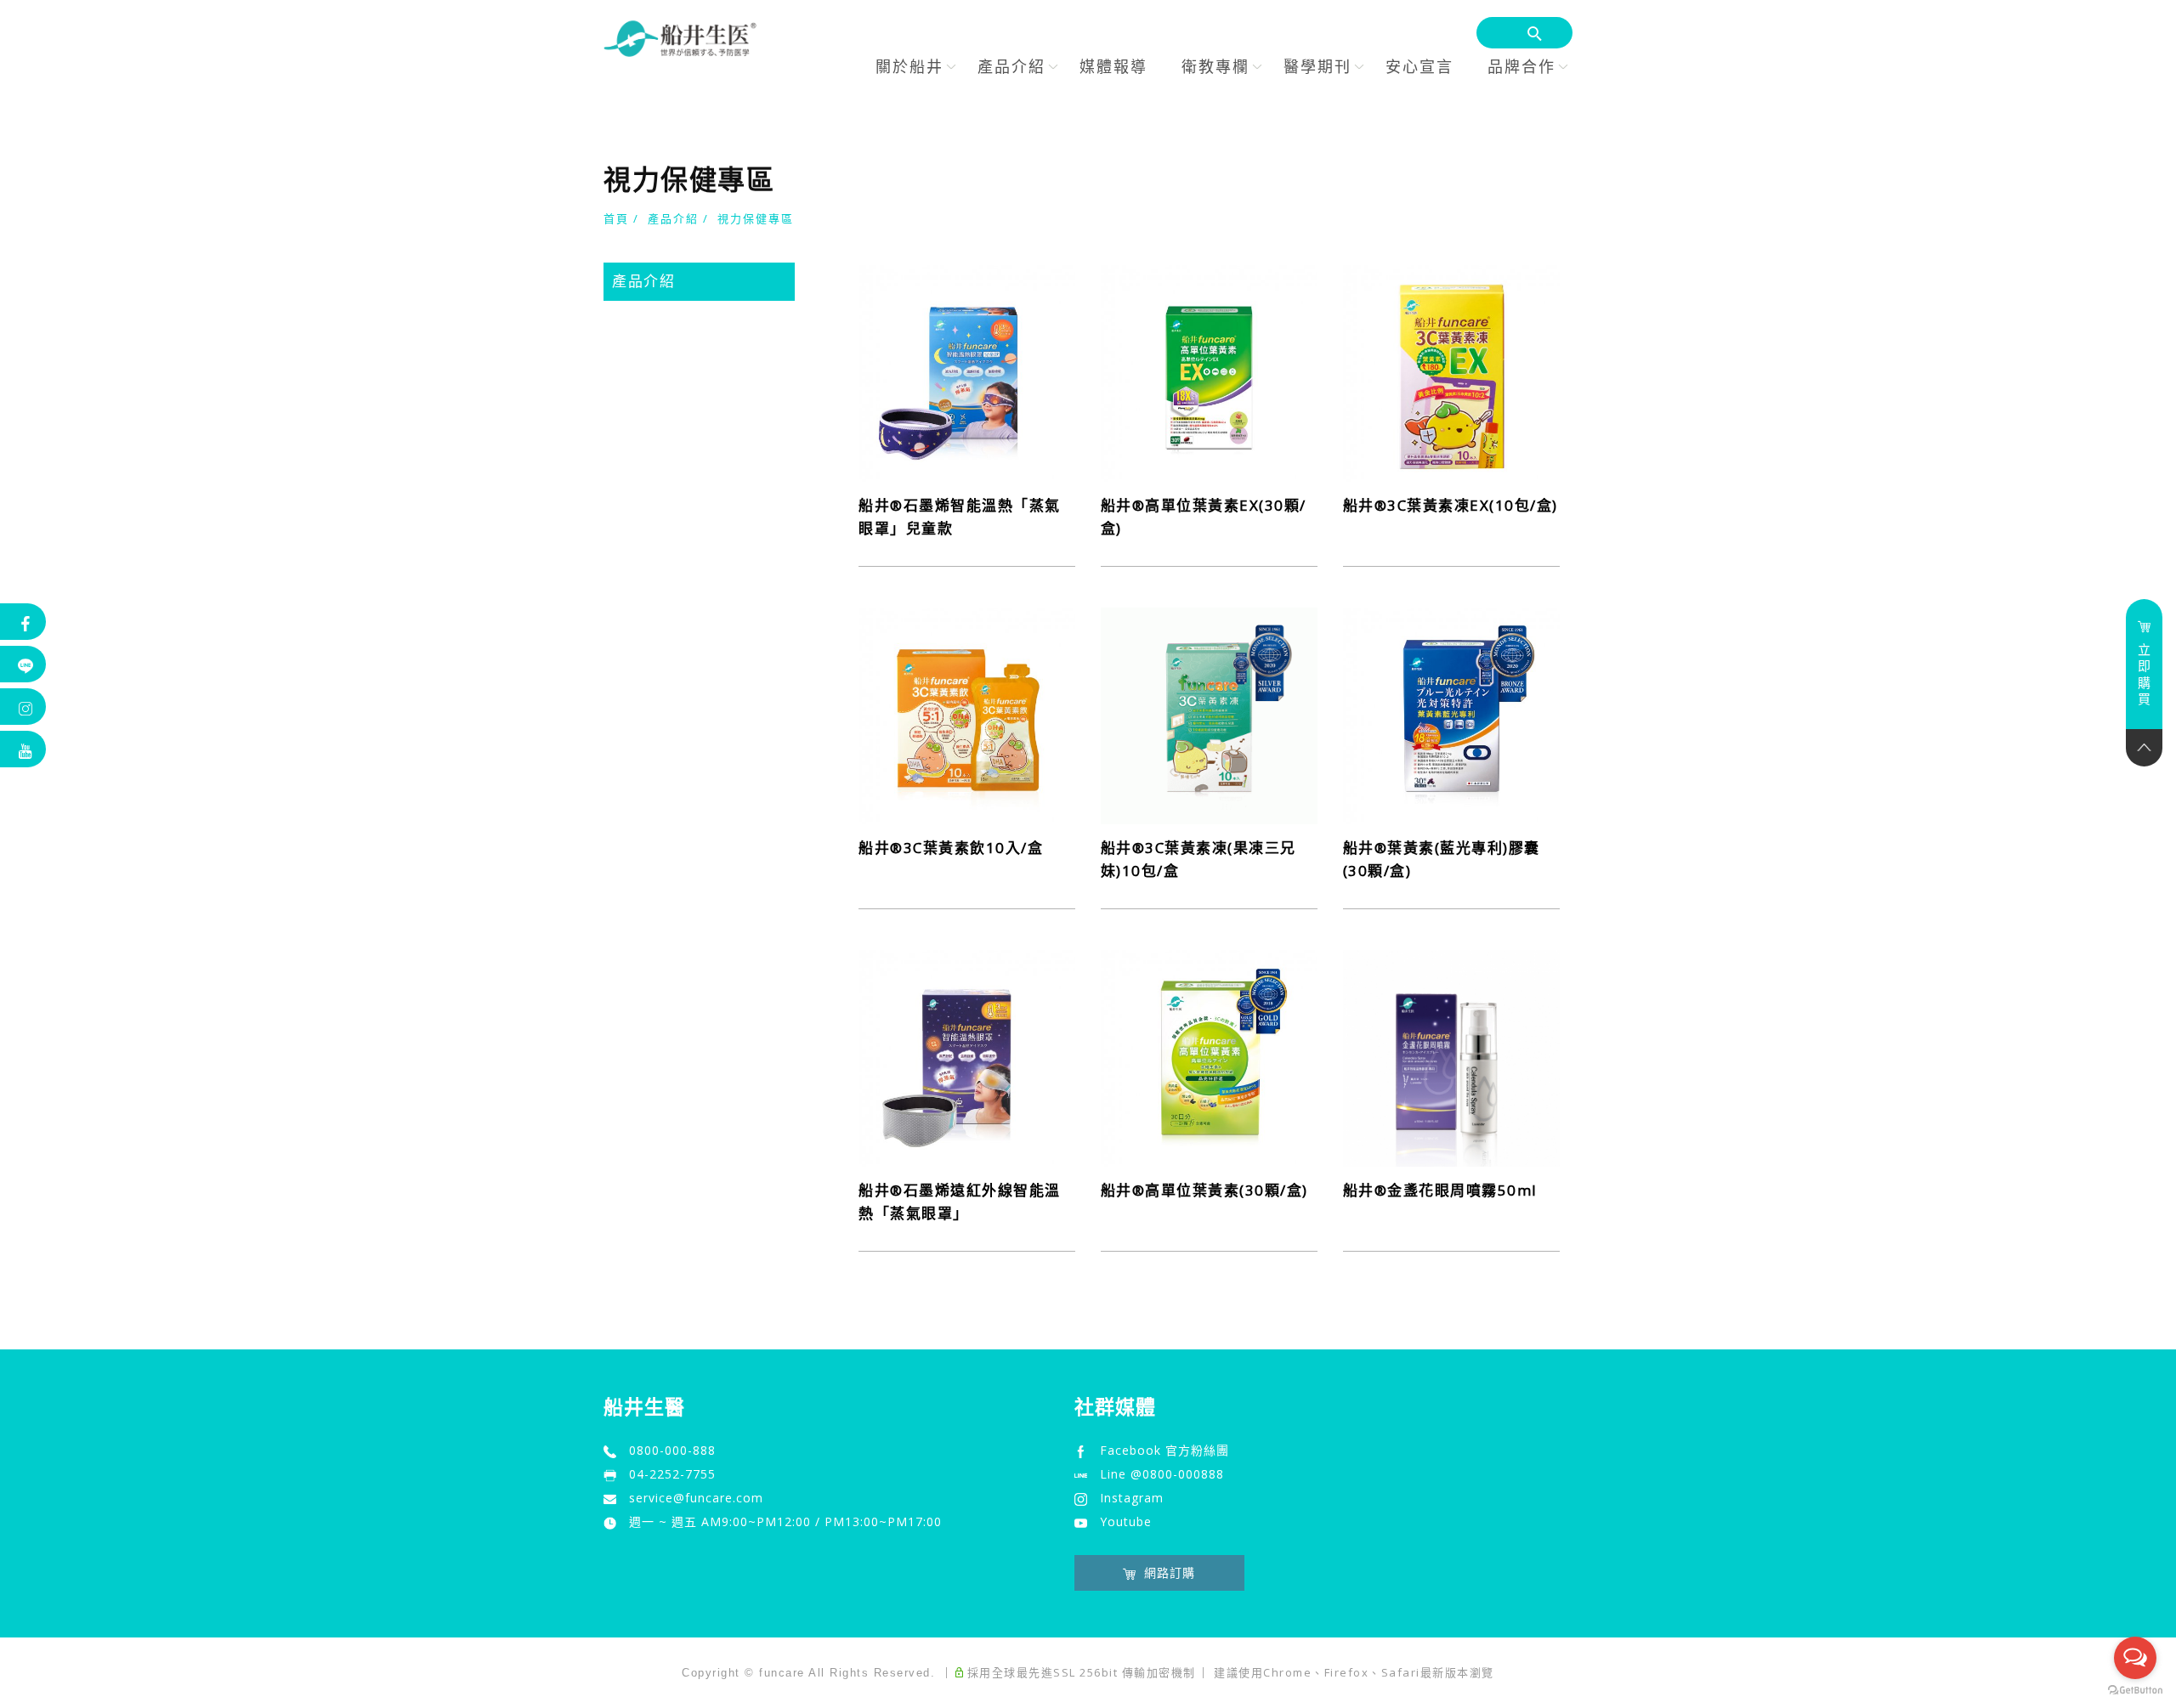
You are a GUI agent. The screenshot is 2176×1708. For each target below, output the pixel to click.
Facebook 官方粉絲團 (1164, 1450)
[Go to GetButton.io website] (2135, 1691)
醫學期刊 (1317, 66)
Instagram (1132, 1498)
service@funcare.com (696, 1498)
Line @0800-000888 (1162, 1474)
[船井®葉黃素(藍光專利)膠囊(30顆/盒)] (1451, 714)
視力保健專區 (756, 218)
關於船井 (909, 66)
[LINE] (23, 664)
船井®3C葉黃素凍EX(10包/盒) (1451, 505)
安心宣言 (1419, 66)
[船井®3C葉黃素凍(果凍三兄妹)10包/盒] (1209, 714)
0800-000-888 (672, 1450)
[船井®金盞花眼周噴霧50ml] (1451, 1056)
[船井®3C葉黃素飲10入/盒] (967, 714)
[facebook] (23, 622)
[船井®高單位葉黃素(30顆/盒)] (1209, 1056)
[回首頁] (680, 39)
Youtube (1126, 1521)
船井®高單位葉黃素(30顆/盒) (1204, 1190)
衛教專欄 (1215, 66)
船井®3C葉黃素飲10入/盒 (951, 848)
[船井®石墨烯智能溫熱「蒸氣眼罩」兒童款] (967, 371)
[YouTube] (23, 749)
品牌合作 (1521, 66)
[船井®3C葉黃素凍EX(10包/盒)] (1451, 371)
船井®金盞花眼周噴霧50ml (1440, 1190)
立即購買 (2144, 674)
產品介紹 (1011, 66)
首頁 (616, 218)
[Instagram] (23, 707)
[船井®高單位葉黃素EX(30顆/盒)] (1209, 371)
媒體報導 (1113, 66)
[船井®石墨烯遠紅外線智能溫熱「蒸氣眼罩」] (967, 1056)
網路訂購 (1170, 1572)
